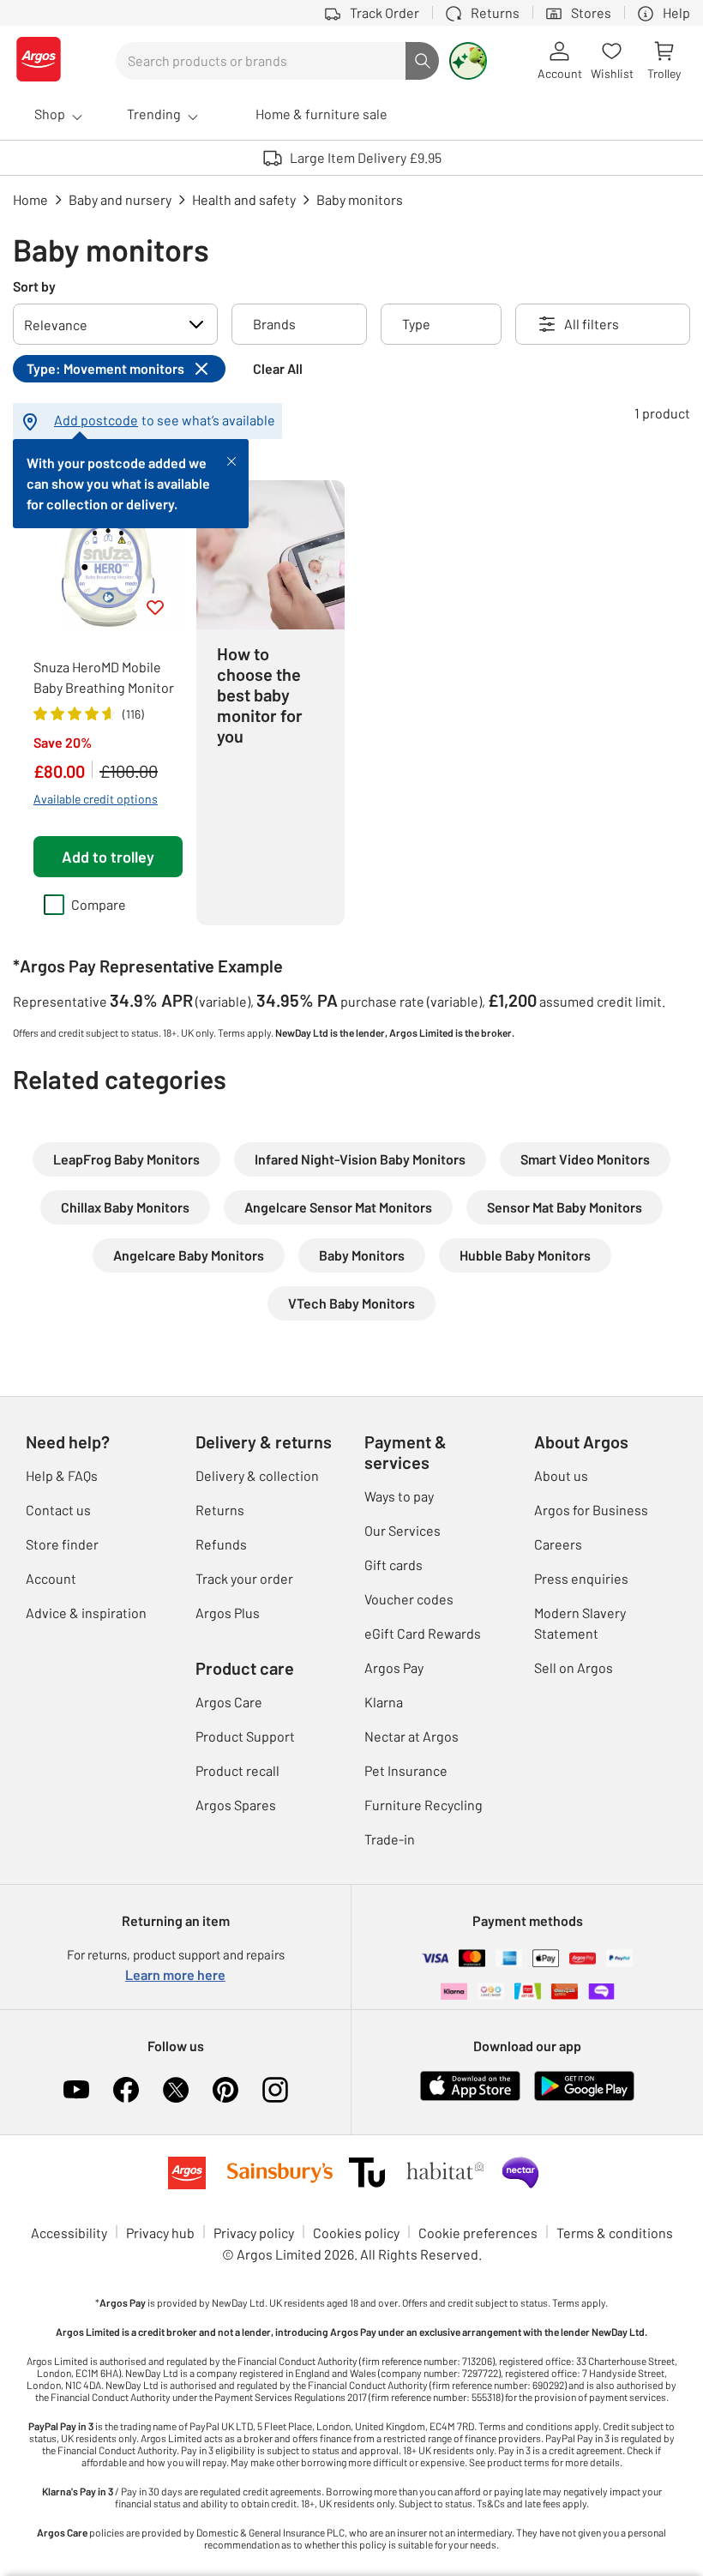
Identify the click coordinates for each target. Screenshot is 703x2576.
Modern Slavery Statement (580, 1623)
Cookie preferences (478, 2233)
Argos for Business (591, 1510)
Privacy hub (160, 2233)
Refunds (221, 1544)
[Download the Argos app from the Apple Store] (470, 2097)
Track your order (244, 1578)
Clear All (278, 368)
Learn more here (175, 1974)
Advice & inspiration (86, 1613)
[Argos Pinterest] (225, 2090)
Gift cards (394, 1565)
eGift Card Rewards (423, 1633)
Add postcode (96, 420)
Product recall (237, 1770)
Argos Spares (236, 1805)
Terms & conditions (615, 2233)
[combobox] (261, 61)
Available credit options (96, 799)
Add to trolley (108, 857)
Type (416, 324)
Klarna (384, 1702)
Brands (274, 324)
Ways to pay (399, 1496)
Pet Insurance (406, 1770)
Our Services (403, 1530)
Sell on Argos (574, 1667)
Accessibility (69, 2233)
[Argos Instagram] (275, 2090)
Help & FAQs (62, 1475)
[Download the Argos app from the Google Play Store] (584, 2097)
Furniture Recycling (424, 1805)
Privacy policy (254, 2233)
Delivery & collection (257, 1475)
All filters (592, 324)
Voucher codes (409, 1599)
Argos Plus (228, 1613)
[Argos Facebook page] (126, 2090)
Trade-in (390, 1839)
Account (51, 1578)
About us (561, 1475)
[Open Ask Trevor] (468, 61)
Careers (558, 1544)
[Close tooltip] (231, 460)
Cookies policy (356, 2233)
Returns (220, 1510)
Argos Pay (394, 1667)
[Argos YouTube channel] (76, 2090)
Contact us (58, 1510)
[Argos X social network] (176, 2090)
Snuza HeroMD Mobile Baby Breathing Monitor (104, 677)
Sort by (34, 286)
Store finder (62, 1544)
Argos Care (229, 1702)
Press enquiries (581, 1578)
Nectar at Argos (412, 1736)
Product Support (245, 1736)
